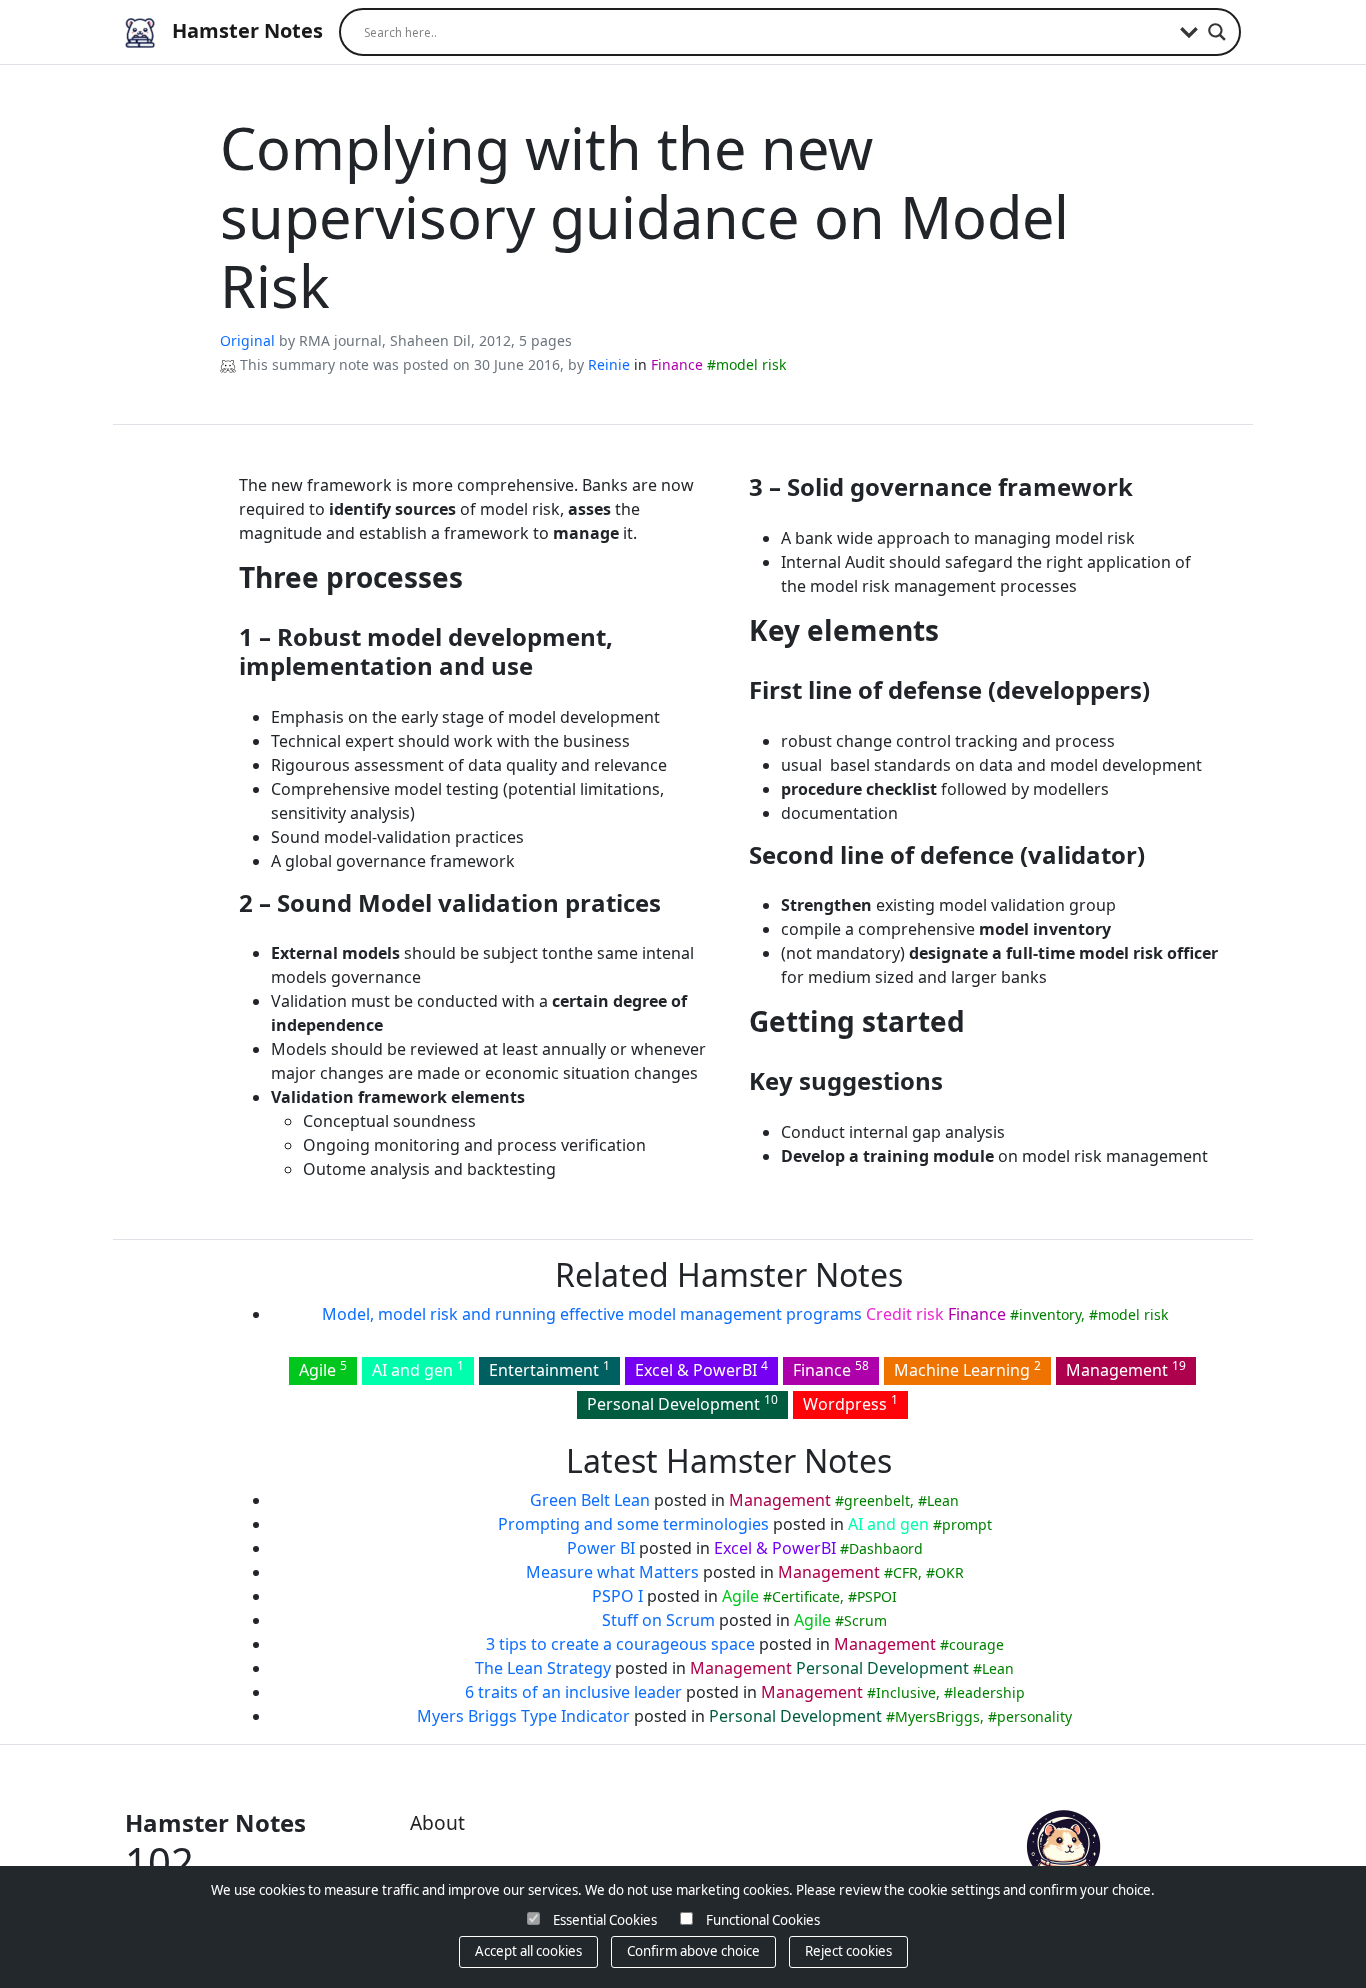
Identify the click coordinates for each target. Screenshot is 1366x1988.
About (437, 1822)
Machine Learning (967, 1369)
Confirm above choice (693, 1951)
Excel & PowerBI (701, 1369)
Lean (943, 1500)
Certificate (806, 1596)
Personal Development (682, 1403)
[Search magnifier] (1217, 32)
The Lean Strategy (543, 1668)
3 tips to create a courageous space (620, 1644)
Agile (323, 1369)
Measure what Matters (612, 1572)
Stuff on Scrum (658, 1620)
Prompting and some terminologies (633, 1524)
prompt (967, 1524)
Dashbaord (886, 1548)
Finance (677, 364)
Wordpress (850, 1403)
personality (1034, 1716)
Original (247, 340)
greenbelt (877, 1500)
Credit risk (905, 1314)
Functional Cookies (763, 1920)
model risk (751, 364)
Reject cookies (848, 1951)
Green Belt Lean (590, 1500)
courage (976, 1644)
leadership (989, 1692)
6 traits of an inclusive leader (573, 1692)
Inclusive (906, 1692)
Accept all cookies (528, 1951)
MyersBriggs (937, 1716)
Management (1126, 1369)
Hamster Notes (245, 30)
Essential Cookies (605, 1920)
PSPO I (617, 1596)
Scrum (865, 1620)
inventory (1050, 1314)
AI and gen (418, 1369)
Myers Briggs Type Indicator (523, 1716)
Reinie (609, 364)
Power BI (601, 1548)
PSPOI (877, 1596)
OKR (949, 1572)
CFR (905, 1572)
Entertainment (549, 1369)
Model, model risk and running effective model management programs (592, 1314)
